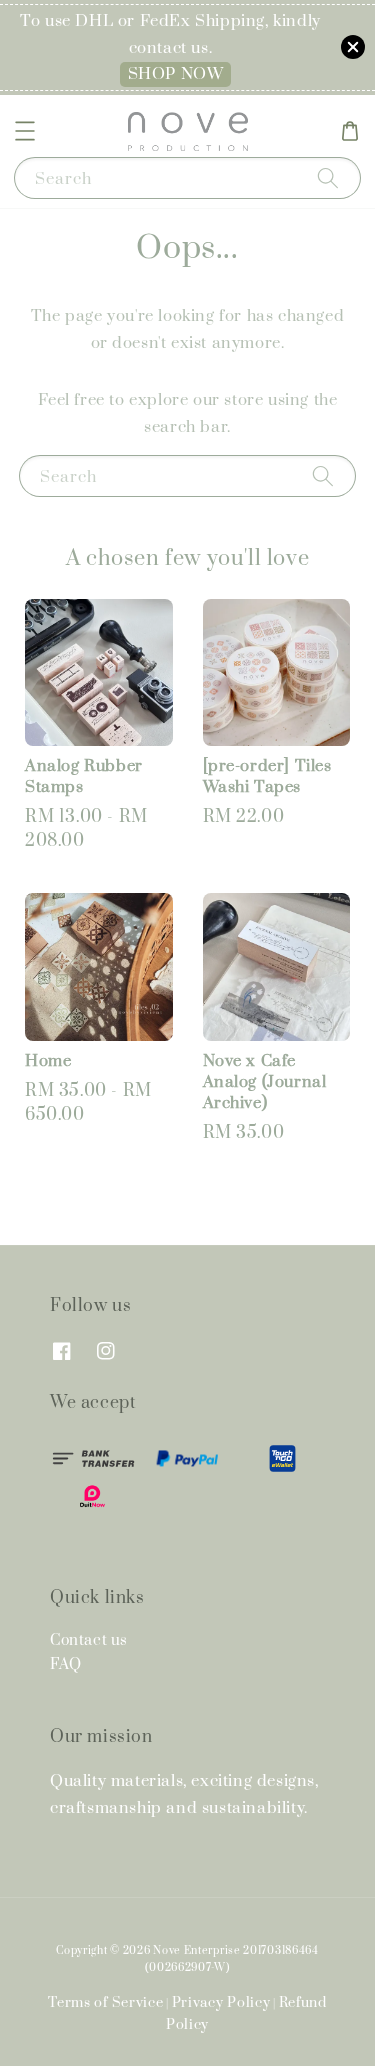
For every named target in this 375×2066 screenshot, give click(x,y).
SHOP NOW (176, 74)
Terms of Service (105, 2003)
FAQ (66, 1664)
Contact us (89, 1640)
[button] (25, 131)
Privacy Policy (221, 2003)
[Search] (328, 177)
